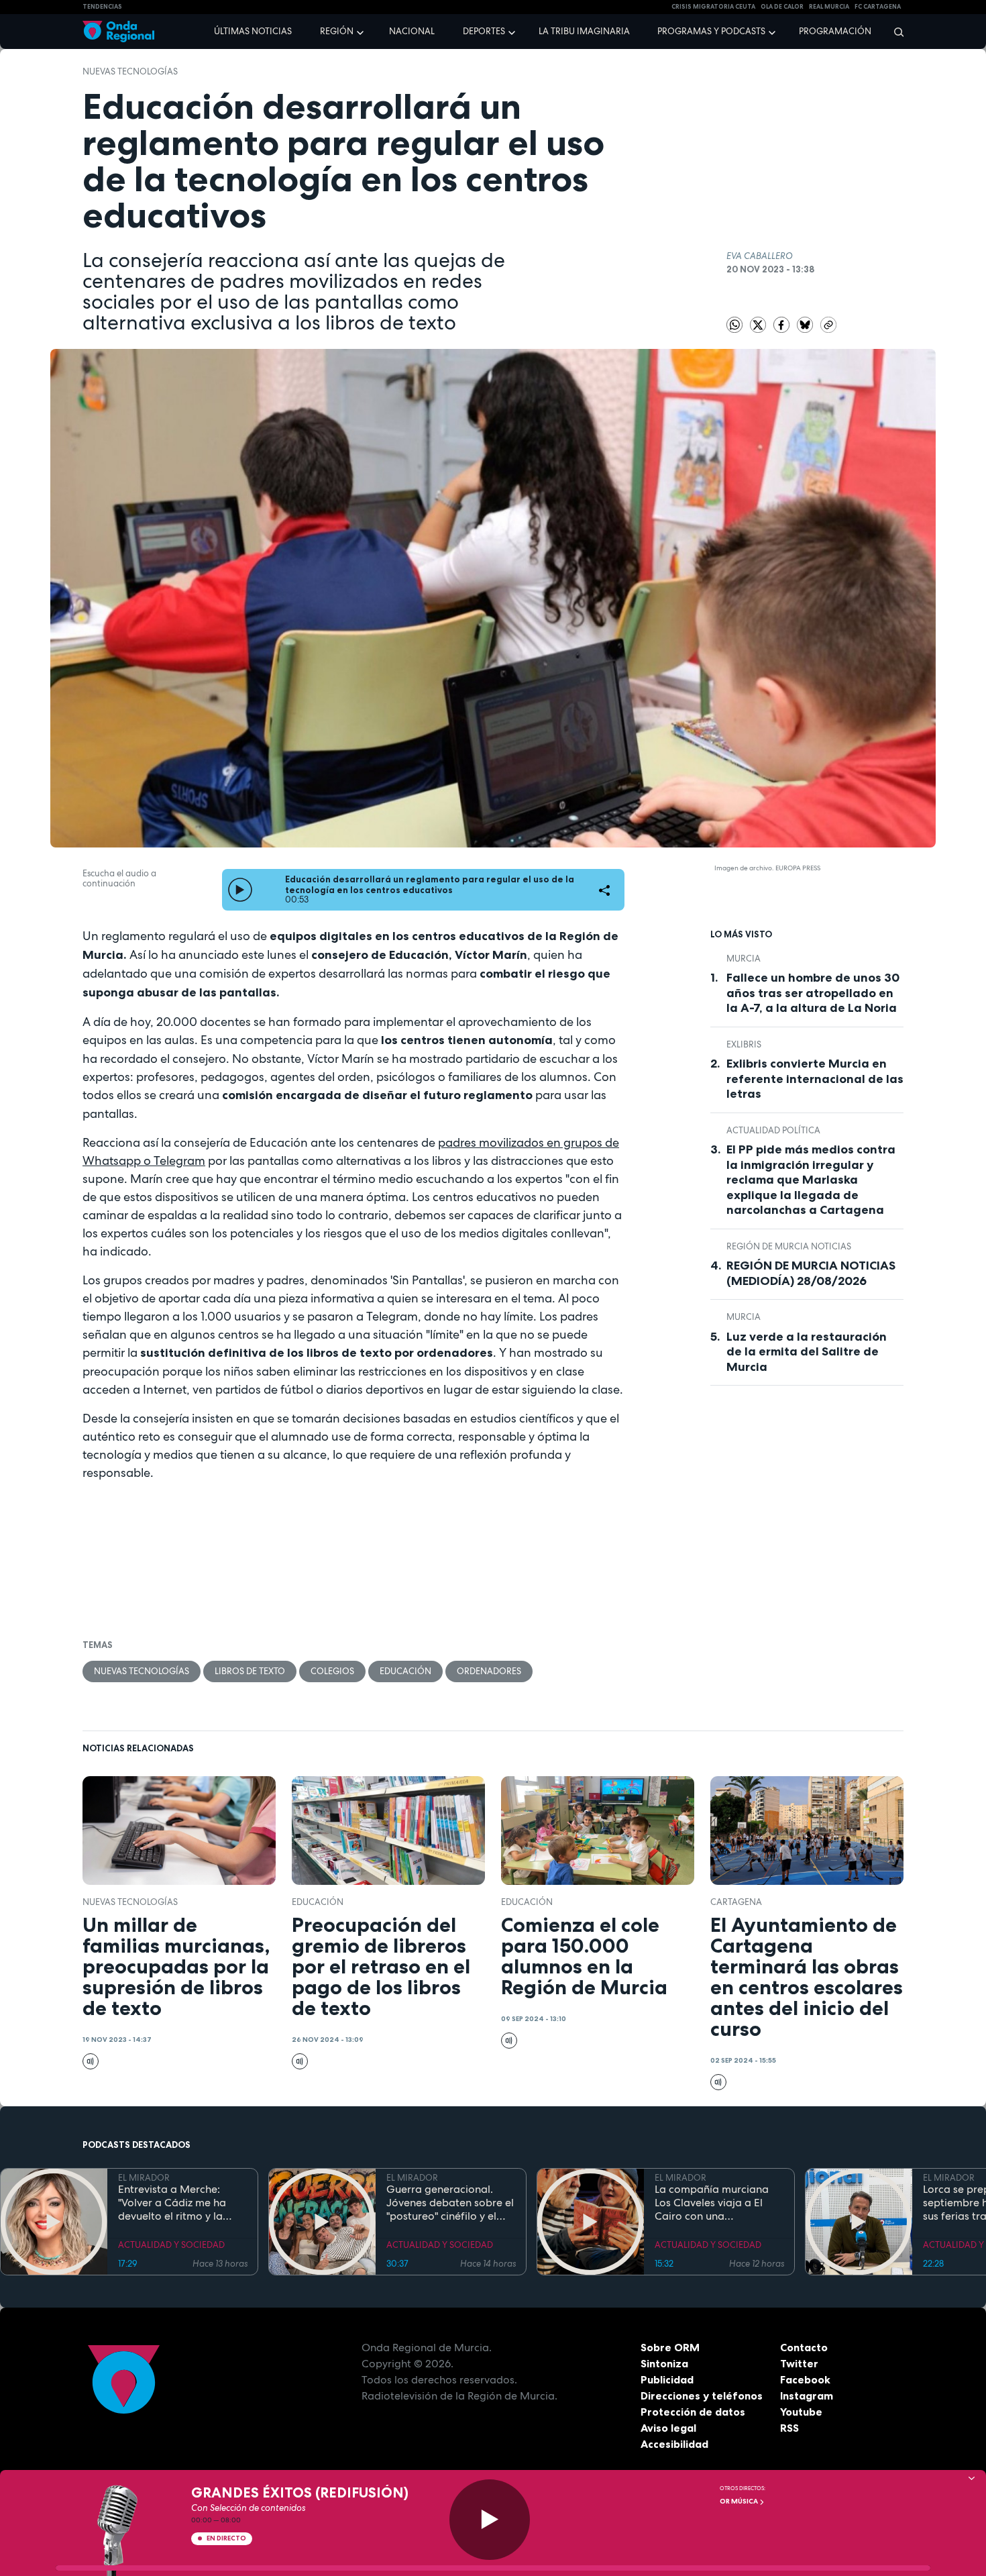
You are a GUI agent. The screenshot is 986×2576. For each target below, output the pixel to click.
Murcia (744, 959)
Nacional (412, 31)
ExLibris (744, 1044)
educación (405, 1671)
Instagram (807, 2395)
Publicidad (667, 2379)
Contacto (804, 2347)
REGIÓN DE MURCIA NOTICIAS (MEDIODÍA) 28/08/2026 (811, 1273)
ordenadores (489, 1671)
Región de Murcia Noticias (789, 1246)
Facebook (805, 2379)
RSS (789, 2428)
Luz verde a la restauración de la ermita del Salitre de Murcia (807, 1352)
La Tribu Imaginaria (584, 31)
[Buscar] (894, 32)
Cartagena (736, 1902)
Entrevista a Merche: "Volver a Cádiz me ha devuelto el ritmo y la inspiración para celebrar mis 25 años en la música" (181, 2203)
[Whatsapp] (734, 325)
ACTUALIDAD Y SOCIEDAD (171, 2245)
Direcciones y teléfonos (702, 2395)
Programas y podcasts (711, 31)
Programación (835, 31)
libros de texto (250, 1671)
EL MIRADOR (144, 2178)
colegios (332, 1671)
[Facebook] (782, 324)
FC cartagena (878, 7)
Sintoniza (664, 2363)
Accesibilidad (674, 2444)
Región (337, 31)
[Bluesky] (806, 324)
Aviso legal (668, 2428)
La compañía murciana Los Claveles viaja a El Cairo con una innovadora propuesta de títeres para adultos (718, 2203)
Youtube (801, 2412)
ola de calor (782, 7)
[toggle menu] (362, 31)
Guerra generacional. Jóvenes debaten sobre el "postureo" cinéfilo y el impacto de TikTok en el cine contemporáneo (450, 2203)
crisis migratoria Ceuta (713, 7)
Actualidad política (773, 1130)
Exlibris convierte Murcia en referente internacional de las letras (815, 1079)
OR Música (739, 2501)
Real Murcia (829, 7)
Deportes (484, 31)
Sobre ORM (670, 2347)
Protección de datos (693, 2412)
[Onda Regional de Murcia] (118, 32)
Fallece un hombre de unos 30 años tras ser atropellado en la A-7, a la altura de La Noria (813, 993)
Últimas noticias (253, 31)
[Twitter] (759, 324)
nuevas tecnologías (130, 71)
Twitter (799, 2363)
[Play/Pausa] (490, 2520)
